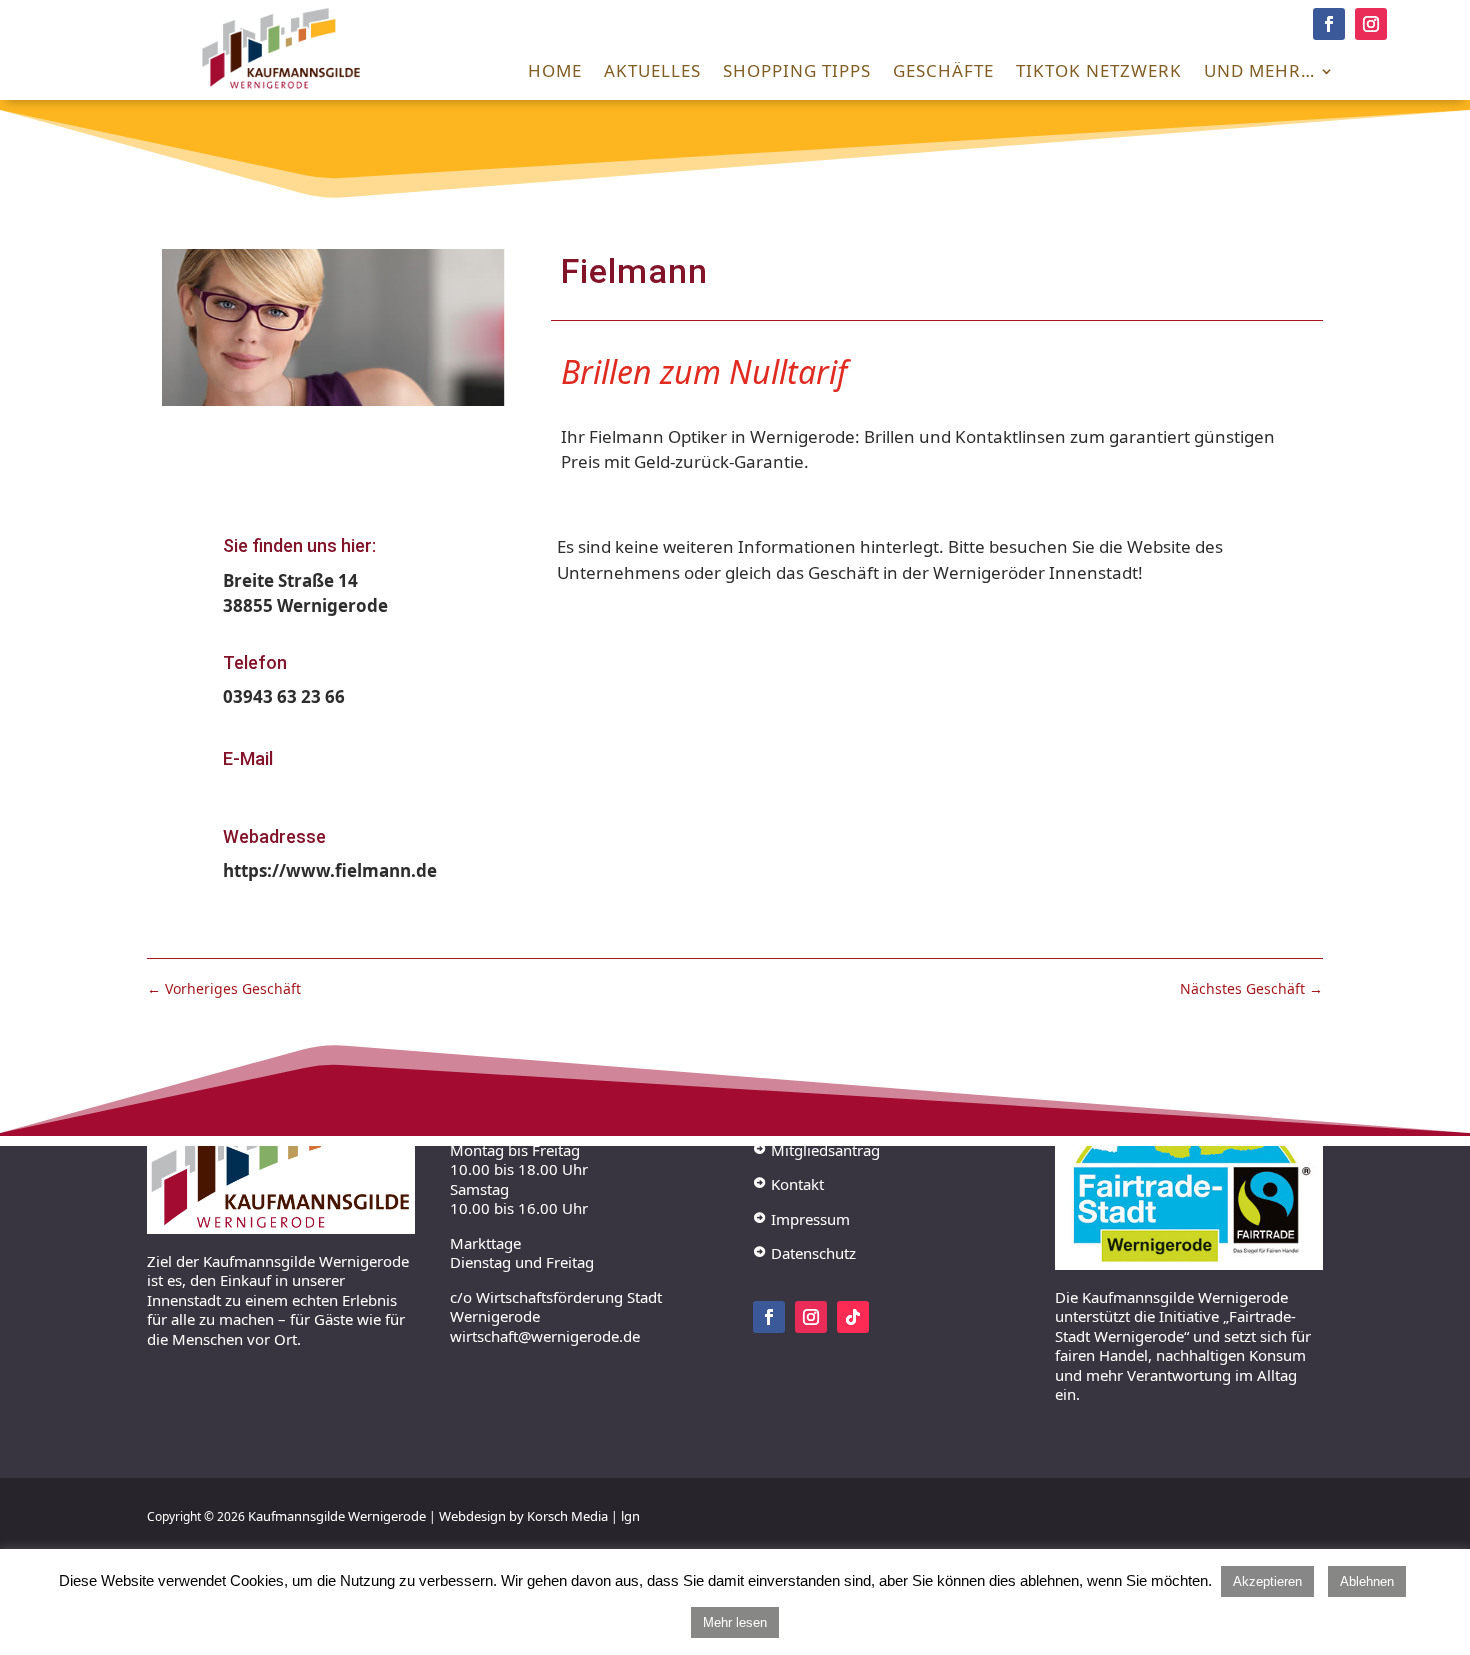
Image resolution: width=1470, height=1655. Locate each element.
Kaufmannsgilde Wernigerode (337, 1515)
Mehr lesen (735, 1622)
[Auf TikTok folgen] (853, 1316)
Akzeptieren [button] (1267, 1581)
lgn (630, 1515)
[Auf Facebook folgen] (1329, 24)
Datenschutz (804, 1253)
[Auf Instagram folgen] (1371, 24)
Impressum (801, 1218)
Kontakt (788, 1184)
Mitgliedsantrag (816, 1149)
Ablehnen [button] (1367, 1581)
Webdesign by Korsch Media (523, 1515)
